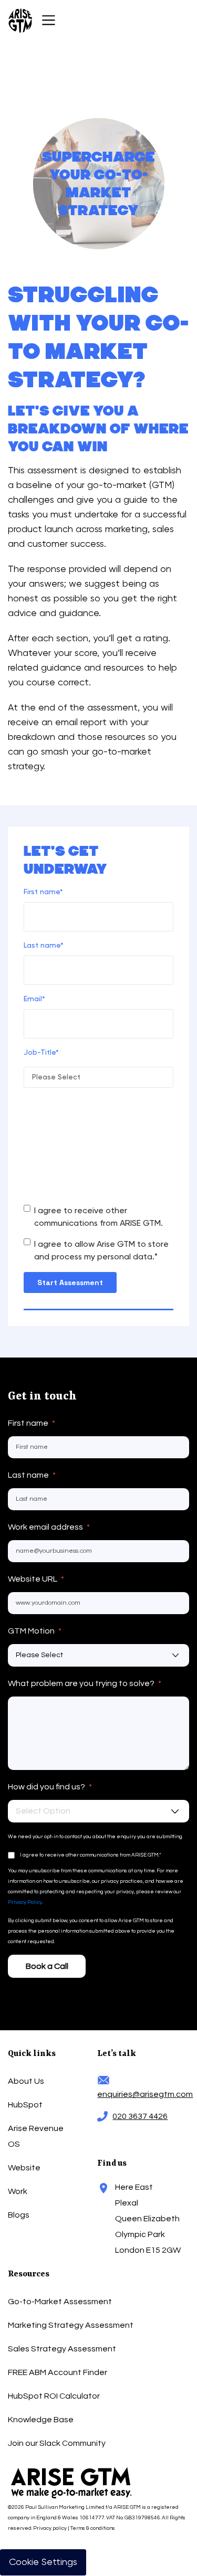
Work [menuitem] (18, 2191)
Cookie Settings (43, 2562)
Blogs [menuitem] (19, 2215)
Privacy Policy (25, 1902)
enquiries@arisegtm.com (143, 2094)
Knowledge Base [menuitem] (41, 2420)
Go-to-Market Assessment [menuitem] (60, 2302)
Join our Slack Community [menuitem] (57, 2443)
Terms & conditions (93, 2528)
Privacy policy (50, 2528)
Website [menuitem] (24, 2168)
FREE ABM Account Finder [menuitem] (58, 2372)
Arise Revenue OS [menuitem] (36, 2136)
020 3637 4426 (140, 2116)
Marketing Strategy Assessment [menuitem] (71, 2325)
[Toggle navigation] (49, 20)
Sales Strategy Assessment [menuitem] (62, 2349)
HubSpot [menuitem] (25, 2105)
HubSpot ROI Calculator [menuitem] (54, 2396)
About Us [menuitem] (26, 2081)
